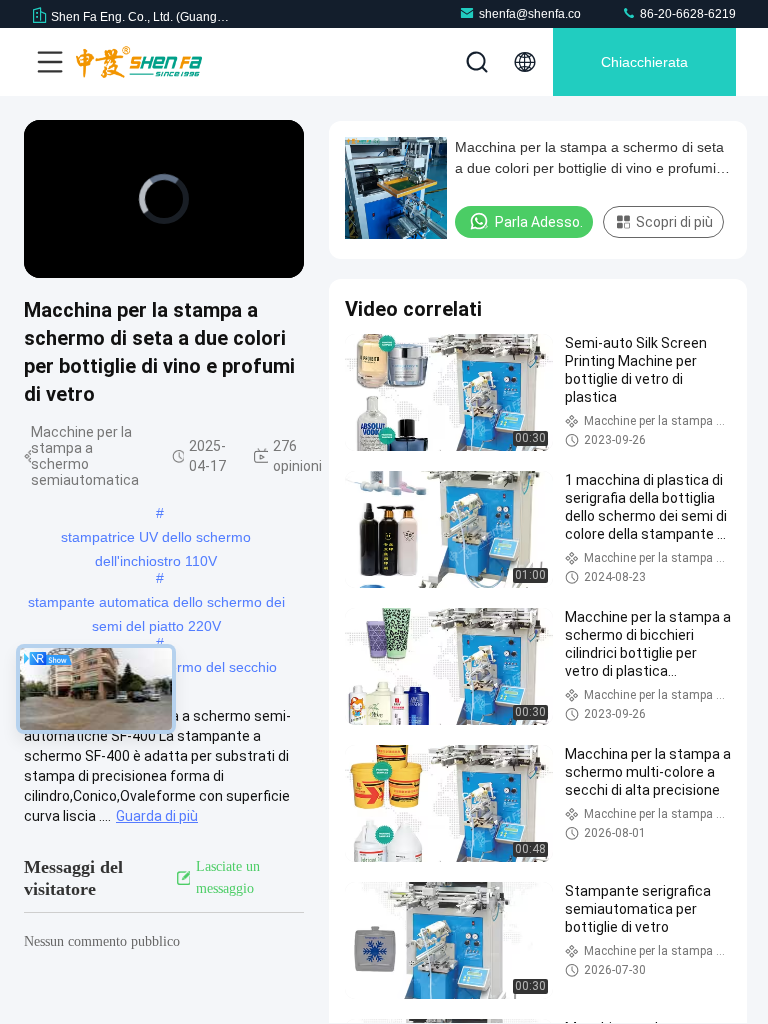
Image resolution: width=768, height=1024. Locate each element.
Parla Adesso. (539, 222)
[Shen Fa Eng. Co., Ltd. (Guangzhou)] (139, 62)
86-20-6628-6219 (686, 14)
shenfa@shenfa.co (530, 14)
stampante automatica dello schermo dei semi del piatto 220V (156, 604)
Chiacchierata (644, 62)
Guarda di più (157, 816)
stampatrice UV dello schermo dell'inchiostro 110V (156, 539)
